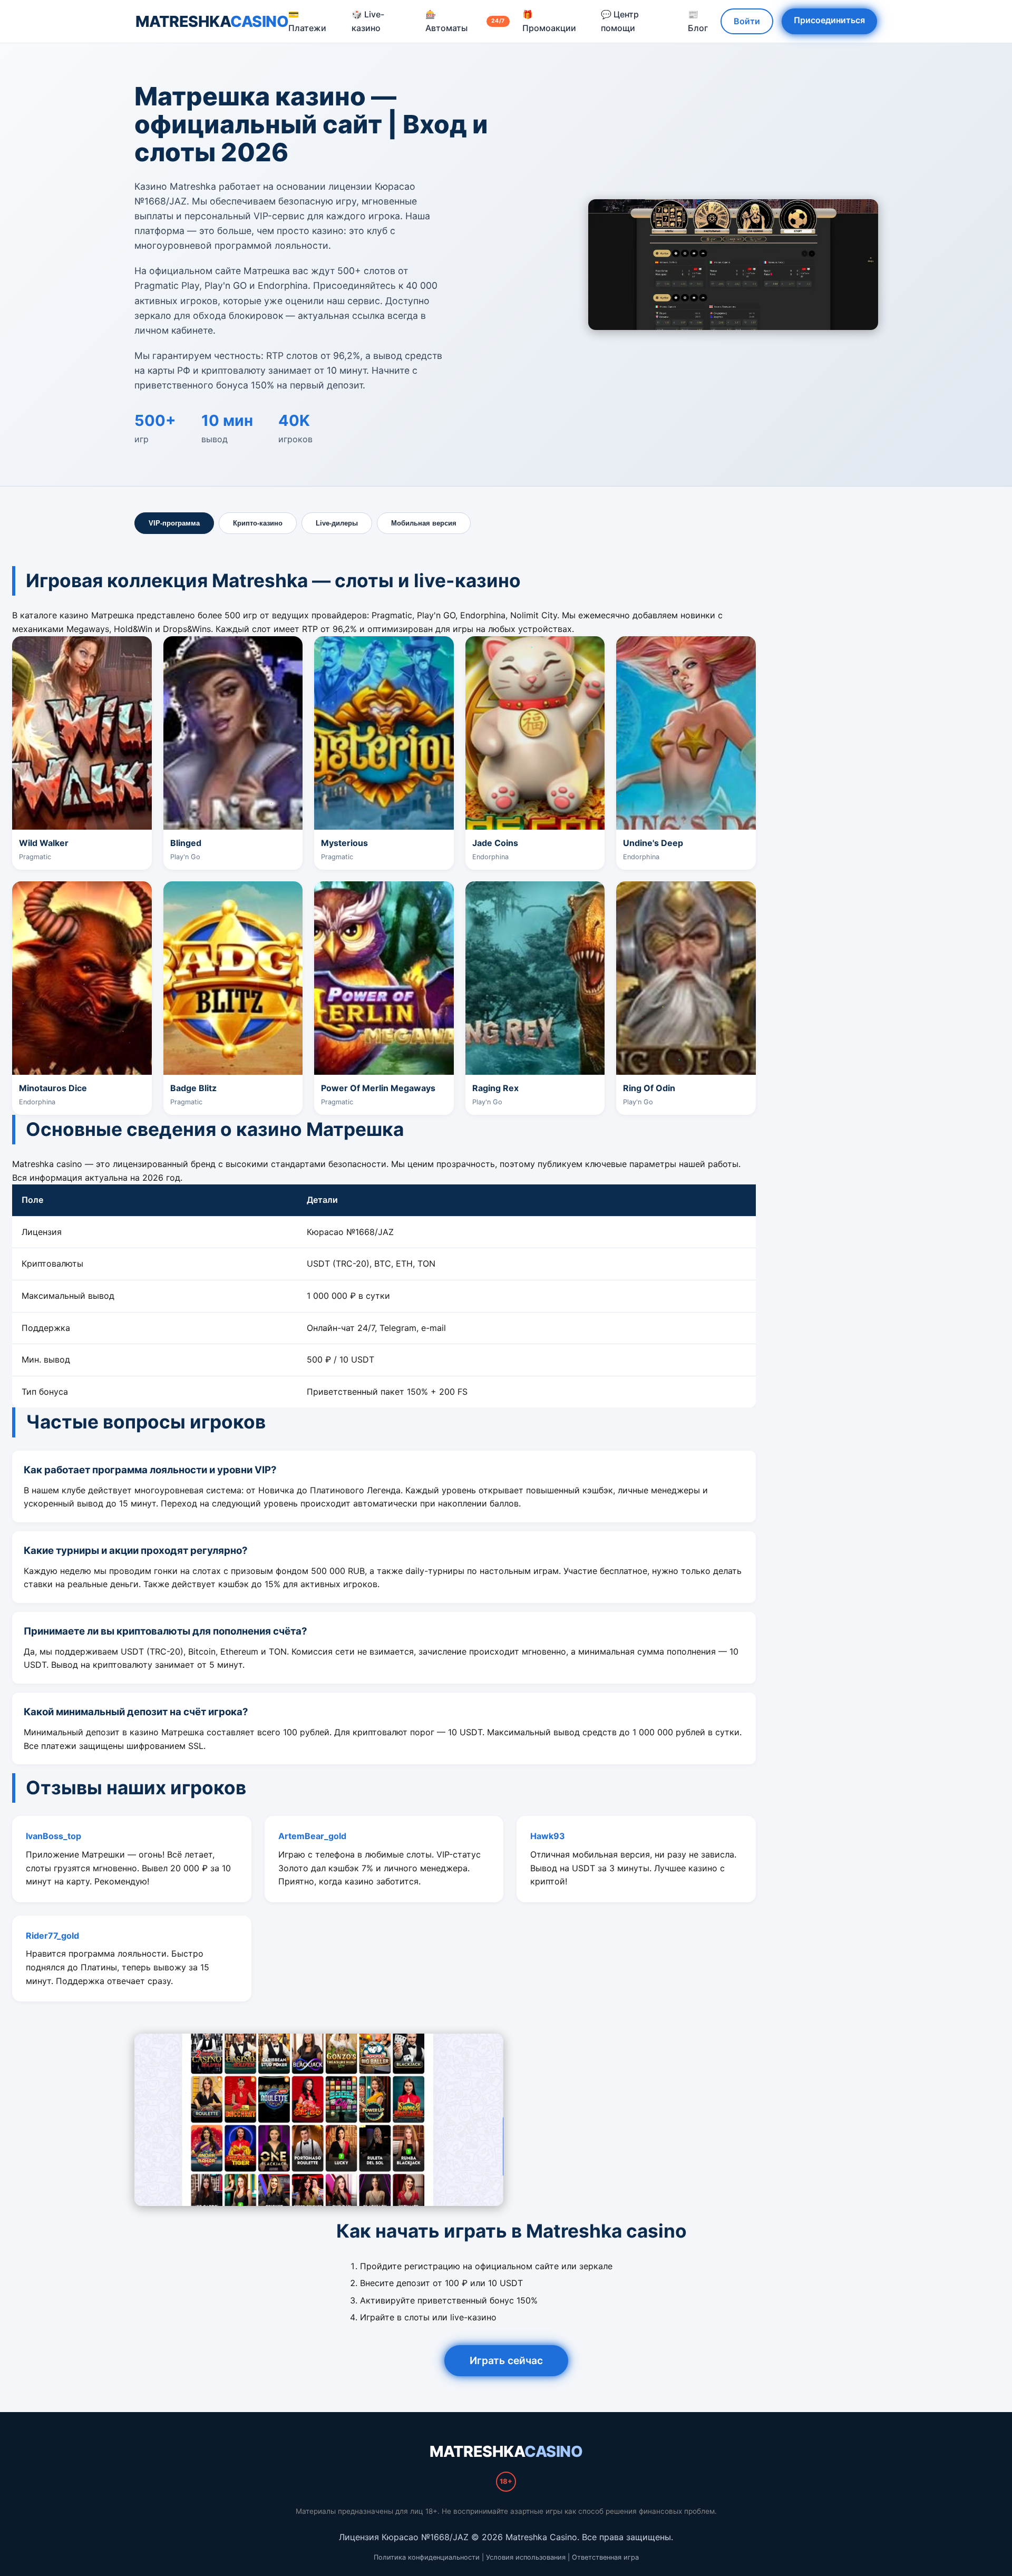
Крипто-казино (258, 523)
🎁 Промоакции (549, 21)
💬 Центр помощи (620, 21)
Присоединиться (829, 20)
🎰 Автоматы (465, 21)
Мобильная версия (424, 523)
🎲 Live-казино (368, 21)
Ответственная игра (605, 2557)
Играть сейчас (506, 2360)
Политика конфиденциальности (427, 2557)
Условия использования (526, 2557)
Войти (747, 21)
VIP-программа (174, 523)
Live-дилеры (337, 523)
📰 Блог (698, 21)
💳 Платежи (307, 21)
